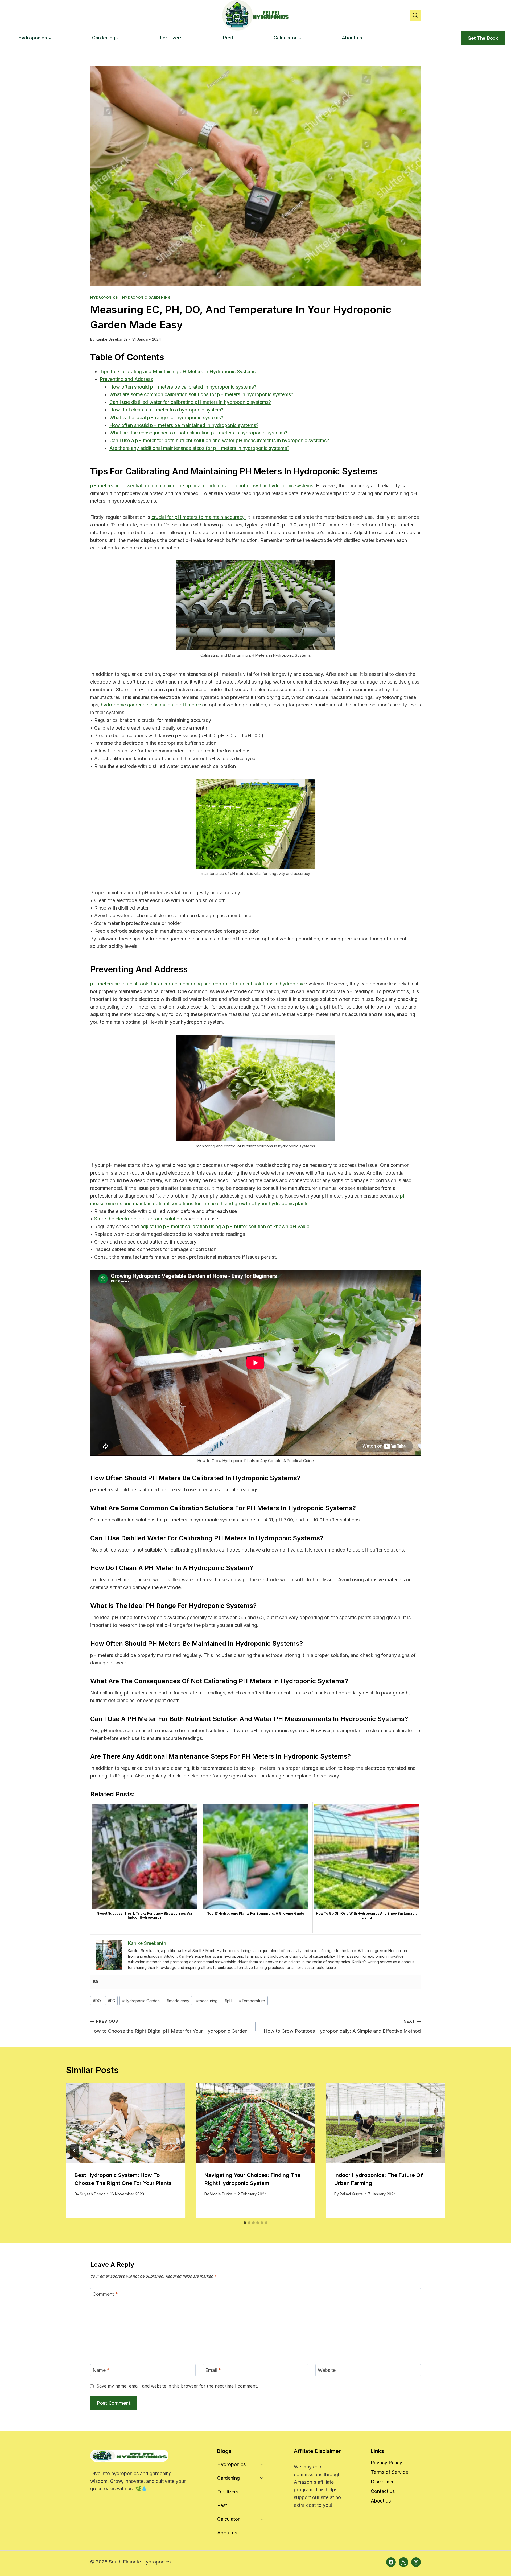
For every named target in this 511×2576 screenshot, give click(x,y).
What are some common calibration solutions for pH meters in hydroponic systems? (201, 394)
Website (327, 2370)
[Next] (436, 2151)
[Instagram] (416, 2562)
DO (97, 2001)
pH (228, 2001)
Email (213, 2370)
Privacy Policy (386, 2462)
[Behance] (96, 1982)
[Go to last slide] (75, 2151)
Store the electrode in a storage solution (138, 1219)
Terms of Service (389, 2472)
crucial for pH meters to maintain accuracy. (199, 517)
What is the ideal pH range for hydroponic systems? (166, 417)
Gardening (228, 2478)
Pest (228, 38)
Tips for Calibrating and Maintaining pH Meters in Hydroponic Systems (178, 371)
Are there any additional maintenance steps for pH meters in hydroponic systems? (199, 448)
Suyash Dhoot (92, 2194)
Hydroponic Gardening (147, 297)
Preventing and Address (126, 379)
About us (352, 38)
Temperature (252, 2001)
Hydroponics (104, 297)
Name (101, 2370)
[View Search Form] (415, 15)
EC (111, 2001)
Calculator (228, 2519)
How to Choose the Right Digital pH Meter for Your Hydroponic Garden (169, 2026)
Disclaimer (382, 2482)
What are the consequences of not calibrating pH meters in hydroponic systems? (198, 433)
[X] (403, 2562)
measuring (207, 2001)
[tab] (245, 2223)
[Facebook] (391, 2562)
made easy (178, 2001)
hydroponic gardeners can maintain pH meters (152, 705)
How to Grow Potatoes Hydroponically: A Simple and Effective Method (342, 2026)
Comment (105, 2294)
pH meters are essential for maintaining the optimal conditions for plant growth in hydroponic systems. (202, 486)
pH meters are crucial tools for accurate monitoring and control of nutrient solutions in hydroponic (197, 984)
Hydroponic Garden (141, 2001)
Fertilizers (171, 38)
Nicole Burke (221, 2194)
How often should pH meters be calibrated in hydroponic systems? (183, 387)
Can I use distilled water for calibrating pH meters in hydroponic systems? (190, 402)
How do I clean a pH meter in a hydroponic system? (166, 410)
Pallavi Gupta (351, 2194)
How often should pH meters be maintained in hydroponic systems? (184, 425)
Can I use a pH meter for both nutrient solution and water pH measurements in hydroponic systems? (219, 440)
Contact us (383, 2491)
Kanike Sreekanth (111, 339)
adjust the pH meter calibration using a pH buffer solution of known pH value (225, 1226)
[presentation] (126, 2123)
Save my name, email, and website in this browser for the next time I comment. (177, 2386)
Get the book (483, 38)
